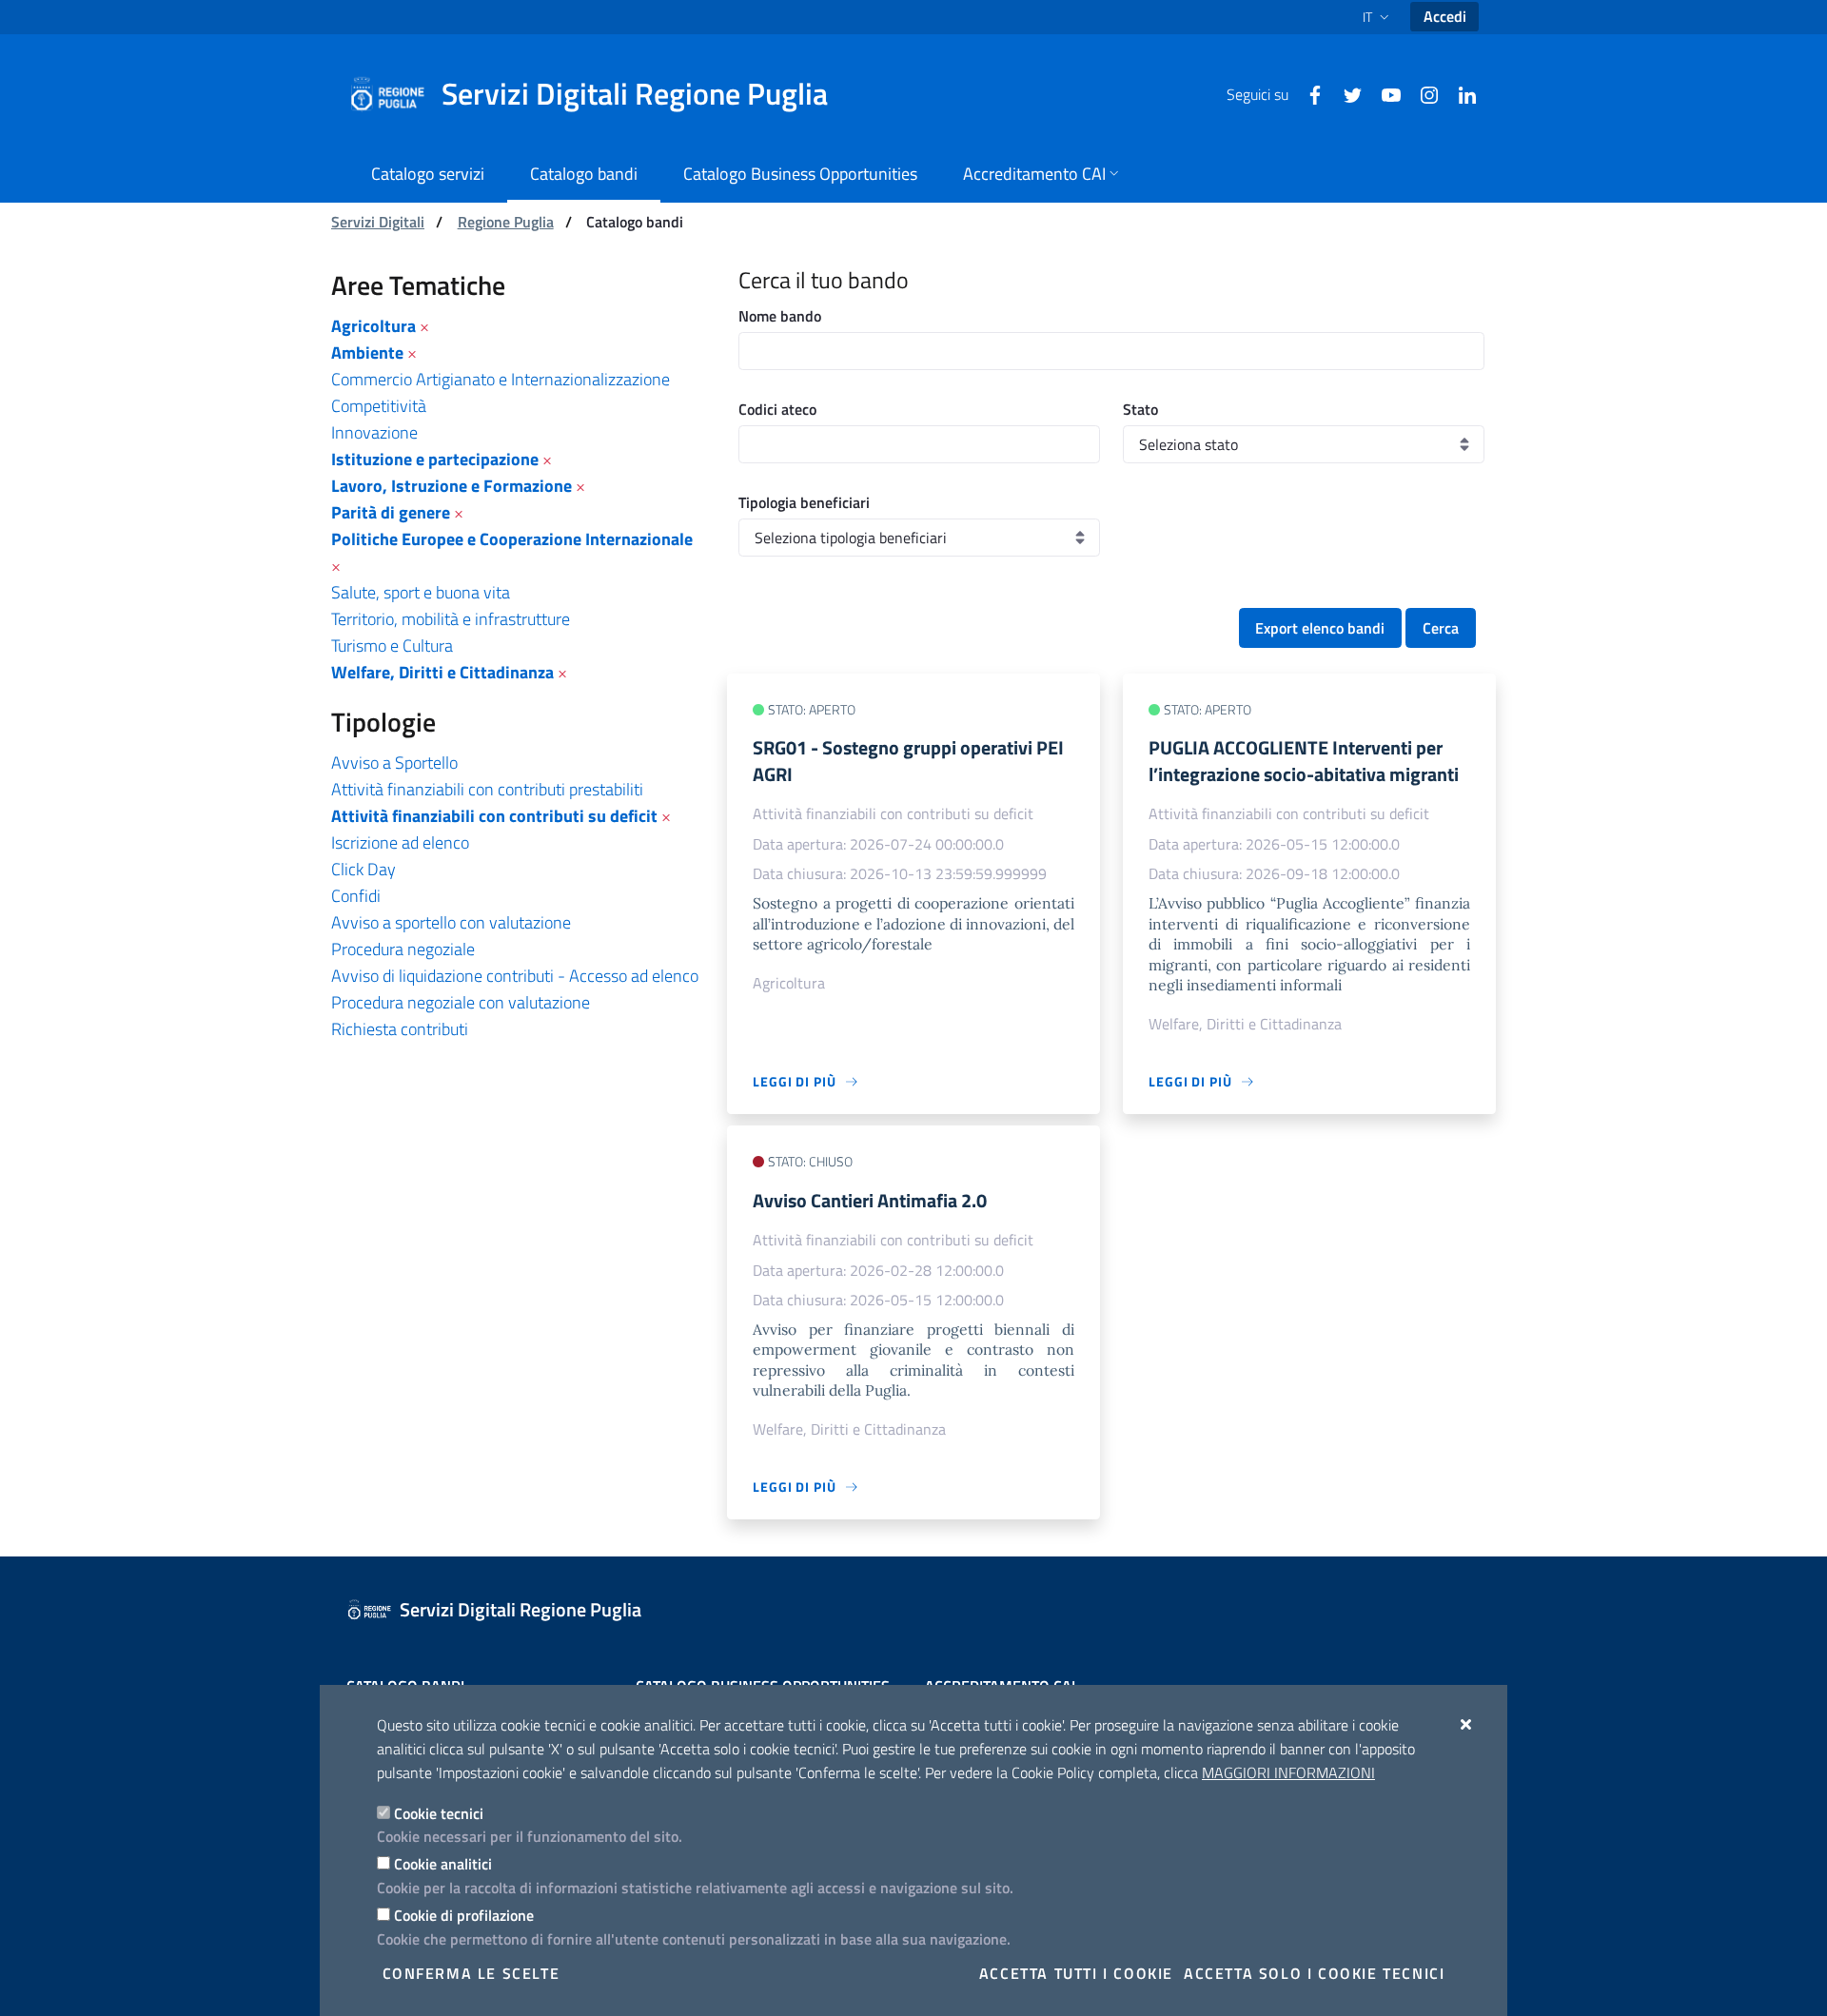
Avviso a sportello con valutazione (451, 922)
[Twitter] (1346, 93)
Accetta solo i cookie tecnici (1314, 1973)
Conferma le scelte (471, 1973)
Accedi (1445, 16)
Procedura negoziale (403, 949)
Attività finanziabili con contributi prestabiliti (487, 789)
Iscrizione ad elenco (400, 842)
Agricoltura (373, 326)
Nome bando (780, 316)
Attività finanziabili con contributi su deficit (494, 816)
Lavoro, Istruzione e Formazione (452, 486)
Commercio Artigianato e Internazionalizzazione (501, 379)
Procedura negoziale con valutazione (461, 1002)
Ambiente (367, 352)
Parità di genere (391, 512)
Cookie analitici (443, 1864)
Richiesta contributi (400, 1029)
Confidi (356, 896)
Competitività (379, 406)
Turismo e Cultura (392, 646)
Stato (1140, 409)
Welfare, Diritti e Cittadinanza (442, 672)
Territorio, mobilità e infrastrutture (451, 619)
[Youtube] (1384, 93)
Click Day (363, 869)
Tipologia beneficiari (804, 502)
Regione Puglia (506, 222)
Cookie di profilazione (464, 1915)
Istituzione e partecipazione (435, 459)
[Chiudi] (1467, 1724)
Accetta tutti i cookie (1076, 1973)
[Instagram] (1422, 93)
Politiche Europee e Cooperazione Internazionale (512, 539)
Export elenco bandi (1320, 628)
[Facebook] (1307, 93)
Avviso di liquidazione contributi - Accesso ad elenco (515, 976)
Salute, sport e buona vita (421, 592)
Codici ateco (777, 409)
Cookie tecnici (439, 1813)
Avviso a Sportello (394, 763)
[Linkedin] (1460, 93)
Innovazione (374, 432)
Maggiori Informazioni (1288, 1772)
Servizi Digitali (378, 222)
